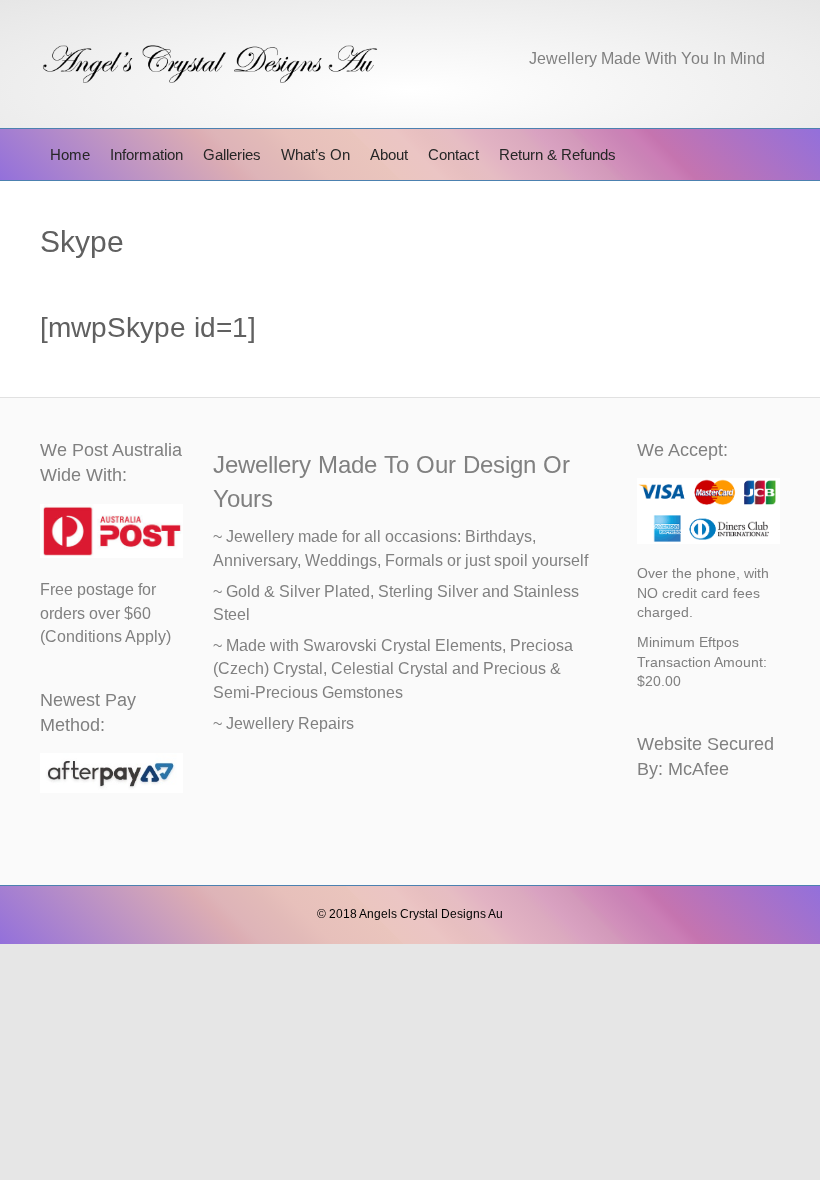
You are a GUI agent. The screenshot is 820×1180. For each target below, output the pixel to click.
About (389, 154)
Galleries (232, 154)
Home (70, 154)
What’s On (315, 154)
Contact (453, 154)
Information (146, 154)
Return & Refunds (557, 154)
